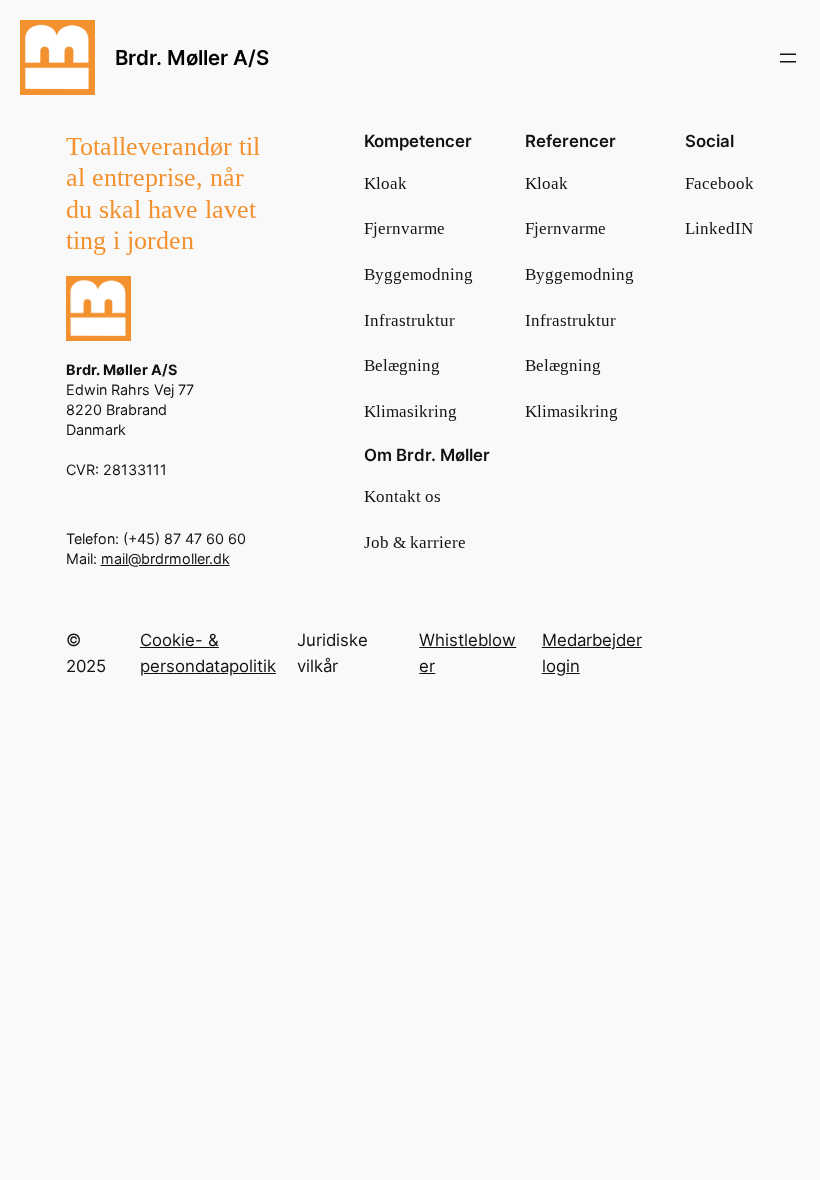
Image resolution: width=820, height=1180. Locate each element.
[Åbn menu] (788, 58)
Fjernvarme (404, 228)
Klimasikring (410, 411)
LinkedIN (719, 228)
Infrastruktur (409, 320)
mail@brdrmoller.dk (165, 558)
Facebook (719, 183)
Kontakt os (402, 496)
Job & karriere (415, 542)
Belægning (402, 365)
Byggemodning (418, 274)
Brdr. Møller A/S (192, 57)
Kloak (385, 183)
